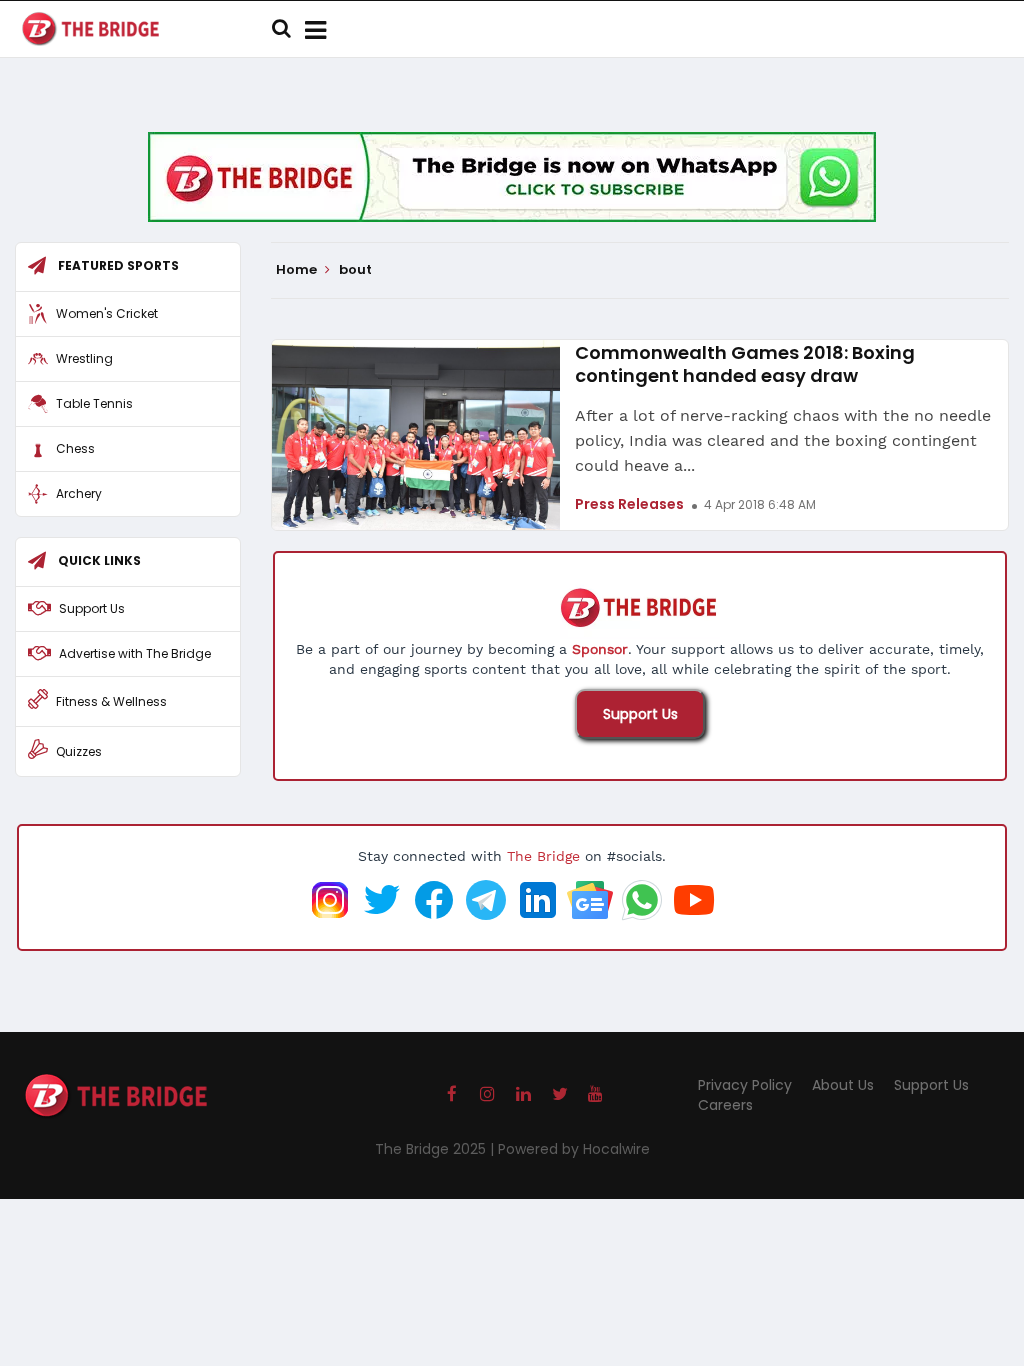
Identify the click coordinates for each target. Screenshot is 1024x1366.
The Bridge (543, 856)
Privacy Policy (745, 1085)
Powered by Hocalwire (574, 1149)
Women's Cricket (107, 313)
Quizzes (79, 751)
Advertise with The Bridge (135, 653)
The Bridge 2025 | (436, 1149)
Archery (79, 493)
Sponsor (600, 649)
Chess (75, 448)
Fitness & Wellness (111, 701)
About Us (843, 1085)
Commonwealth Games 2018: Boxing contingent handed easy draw (745, 364)
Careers (725, 1105)
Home (298, 270)
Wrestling (84, 358)
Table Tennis (94, 403)
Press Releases (629, 504)
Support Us (640, 714)
